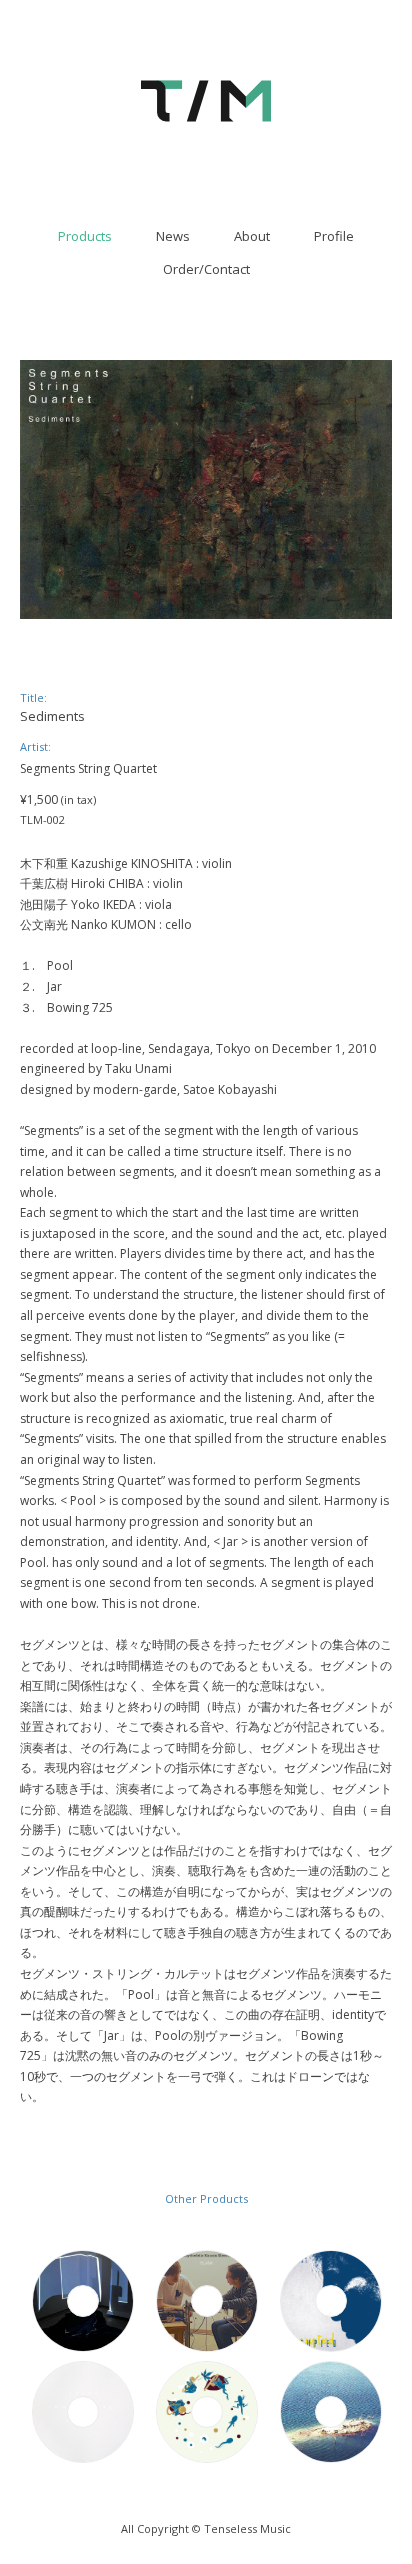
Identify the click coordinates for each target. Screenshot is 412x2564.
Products (85, 236)
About (252, 236)
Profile (334, 236)
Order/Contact (206, 269)
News (173, 236)
